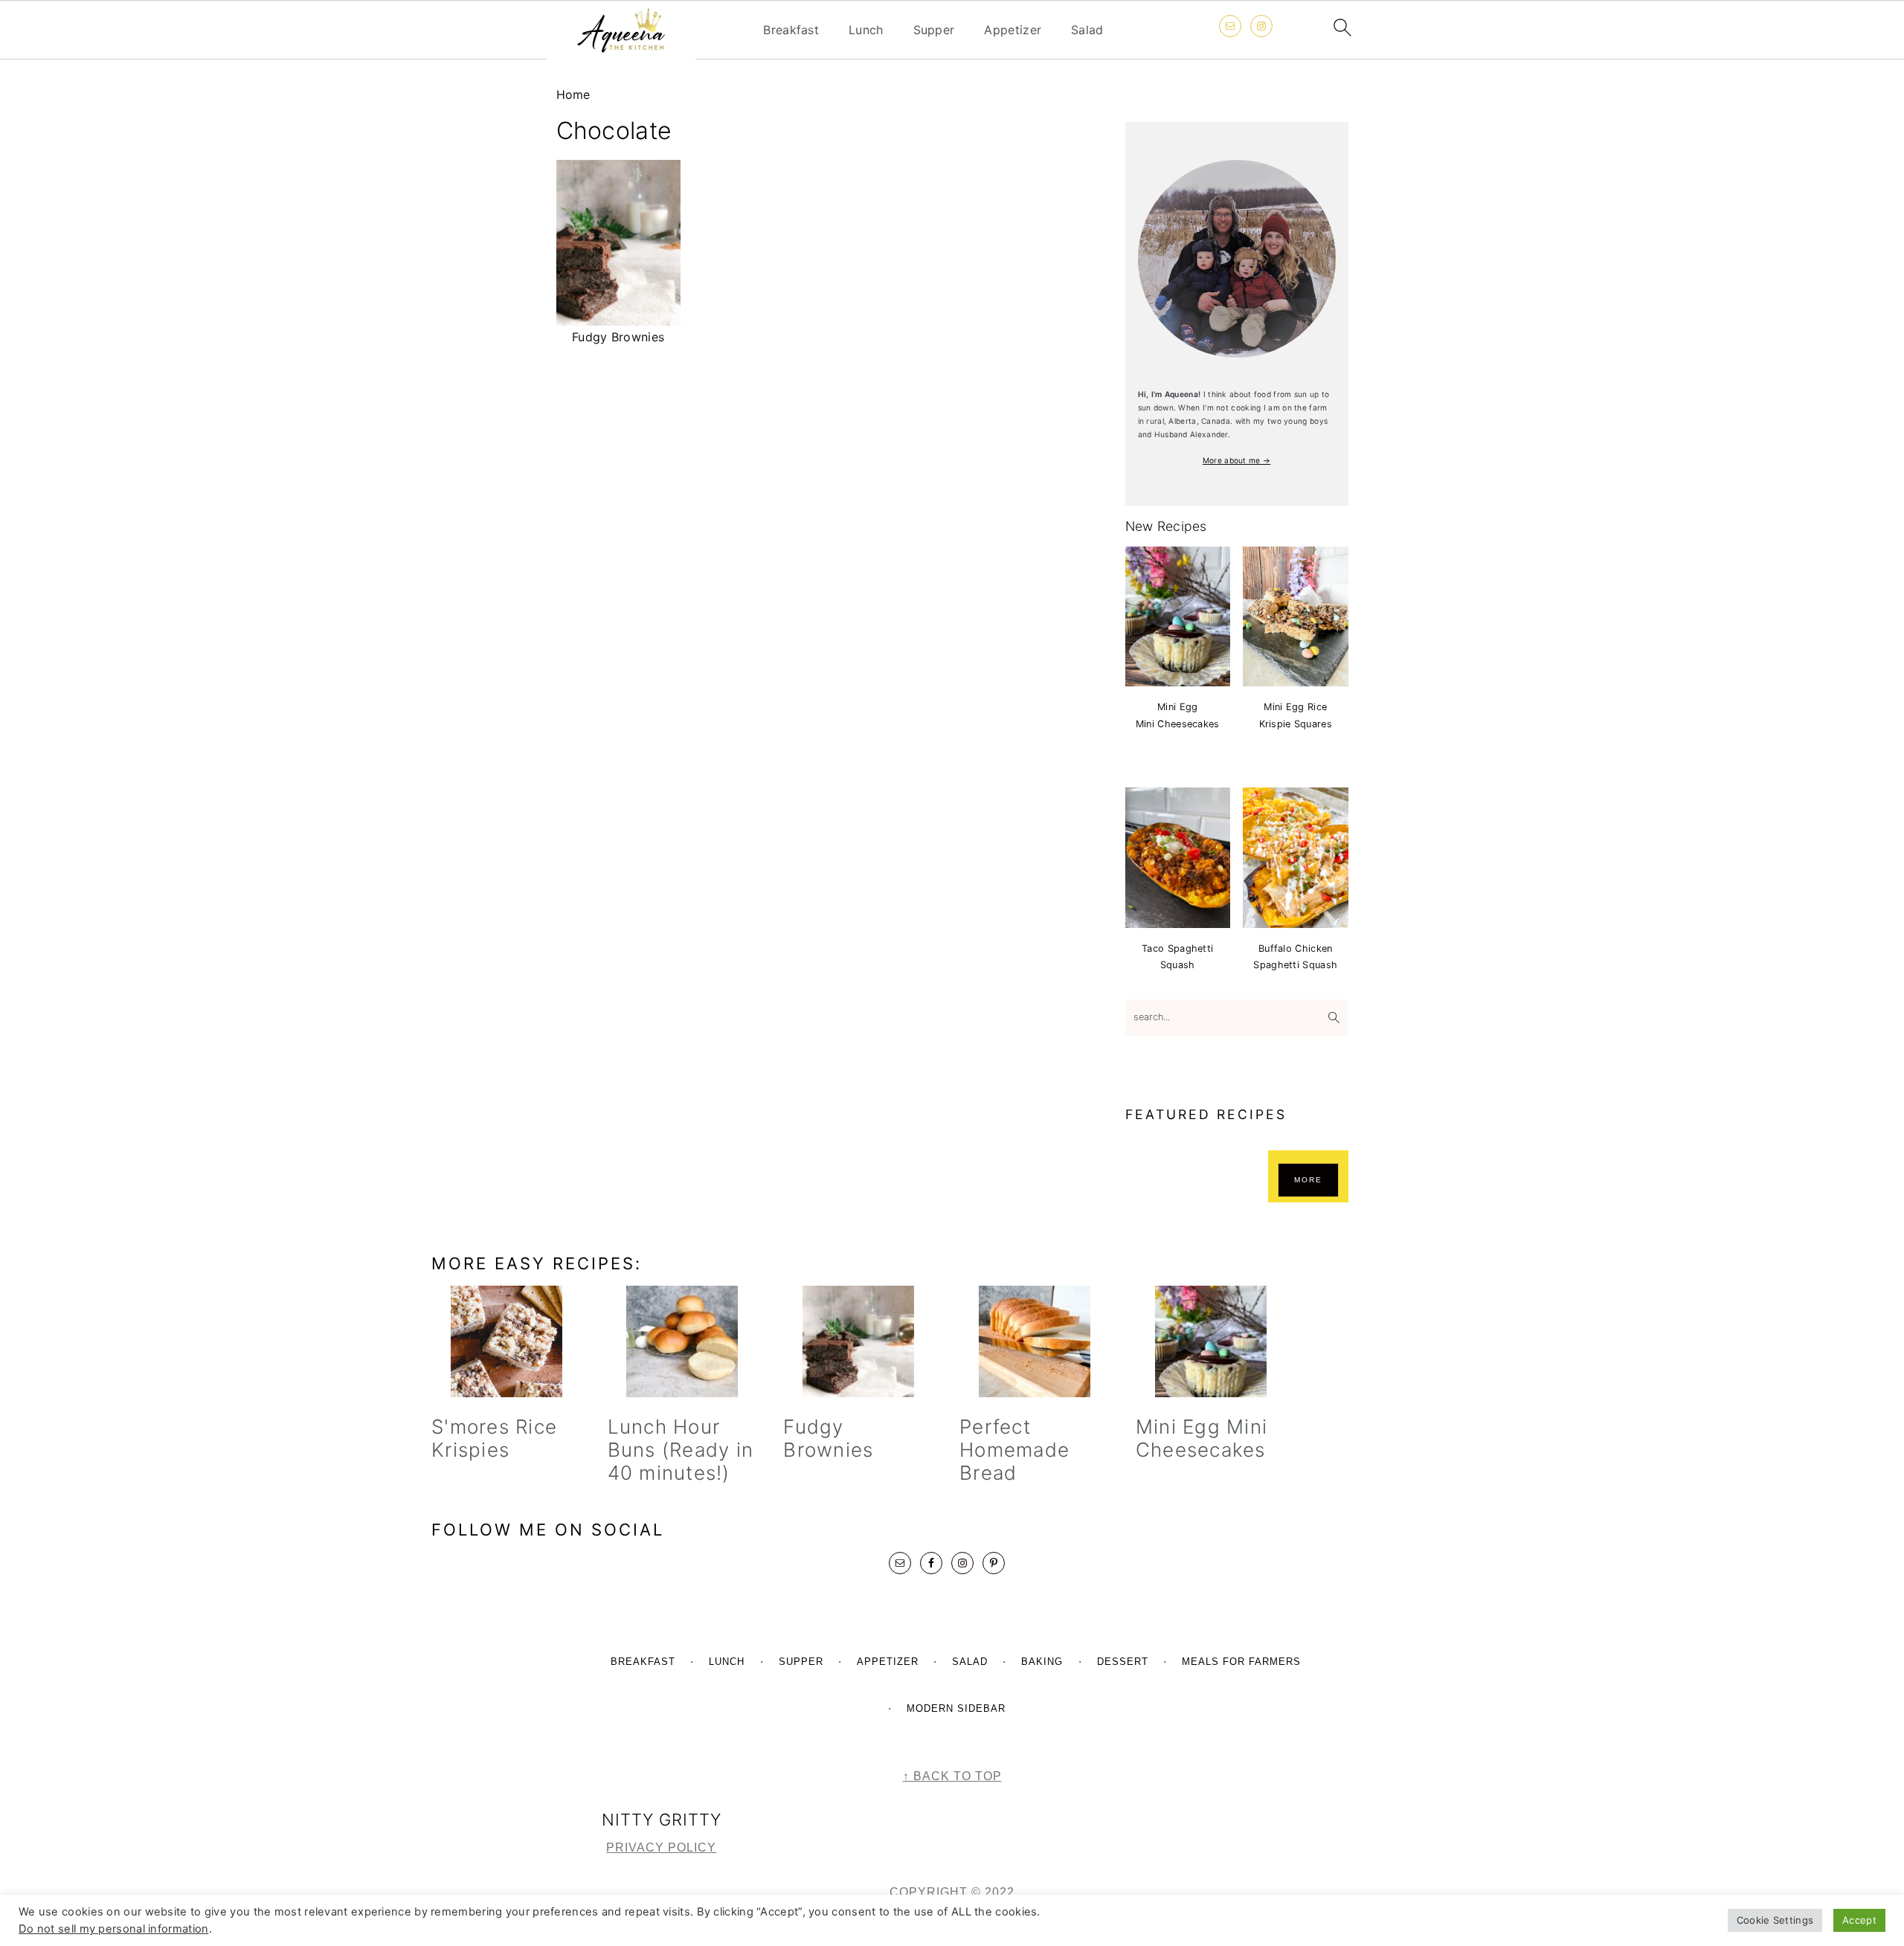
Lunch (866, 30)
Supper (934, 30)
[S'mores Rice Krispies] (506, 1341)
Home (573, 94)
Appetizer (1013, 30)
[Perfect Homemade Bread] (1034, 1341)
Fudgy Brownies (828, 1438)
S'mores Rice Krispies (494, 1438)
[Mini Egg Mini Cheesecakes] (1210, 1341)
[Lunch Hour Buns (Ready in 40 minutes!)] (682, 1341)
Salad (1087, 30)
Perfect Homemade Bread (1014, 1450)
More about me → (1237, 460)
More (1308, 1180)
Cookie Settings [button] (1775, 1920)
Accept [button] (1859, 1920)
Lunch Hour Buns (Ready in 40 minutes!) (681, 1450)
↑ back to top (952, 1776)
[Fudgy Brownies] (858, 1341)
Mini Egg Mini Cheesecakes (1202, 1438)
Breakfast (791, 30)
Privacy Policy (661, 1847)
